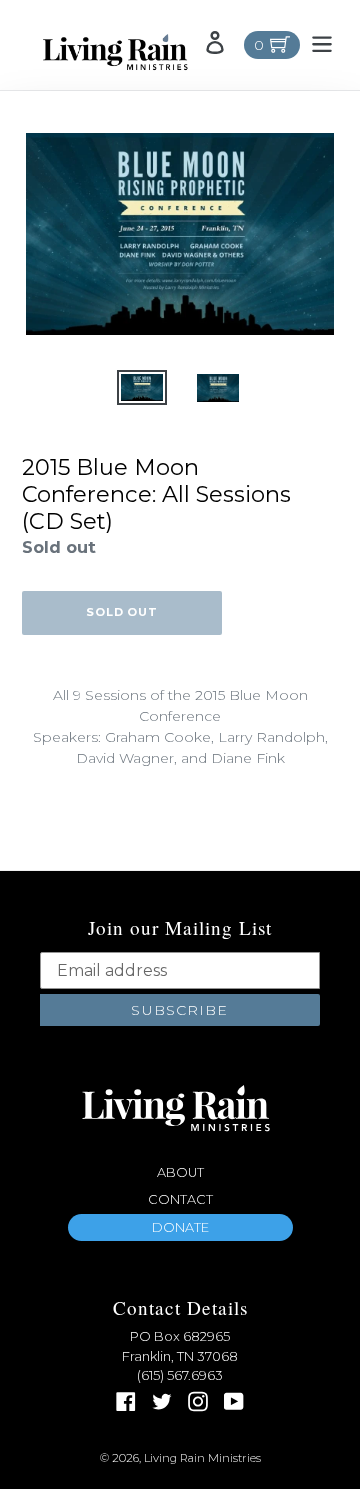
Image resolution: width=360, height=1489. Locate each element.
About (180, 1172)
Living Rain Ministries (202, 1458)
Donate (180, 1227)
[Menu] (322, 42)
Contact (180, 1199)
